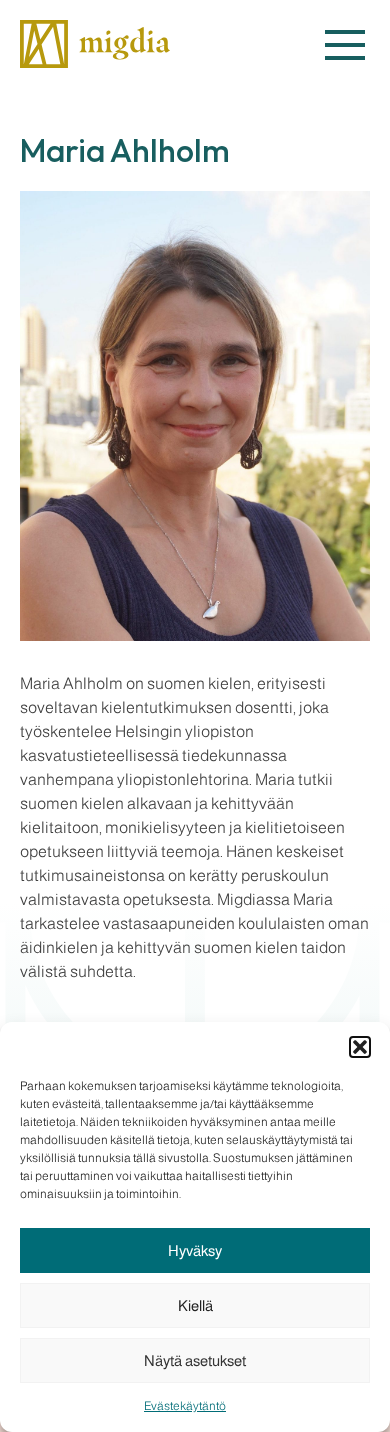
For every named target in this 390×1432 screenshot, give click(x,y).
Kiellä (195, 1305)
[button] (360, 1047)
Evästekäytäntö (185, 1406)
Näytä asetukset (195, 1360)
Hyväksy (195, 1250)
